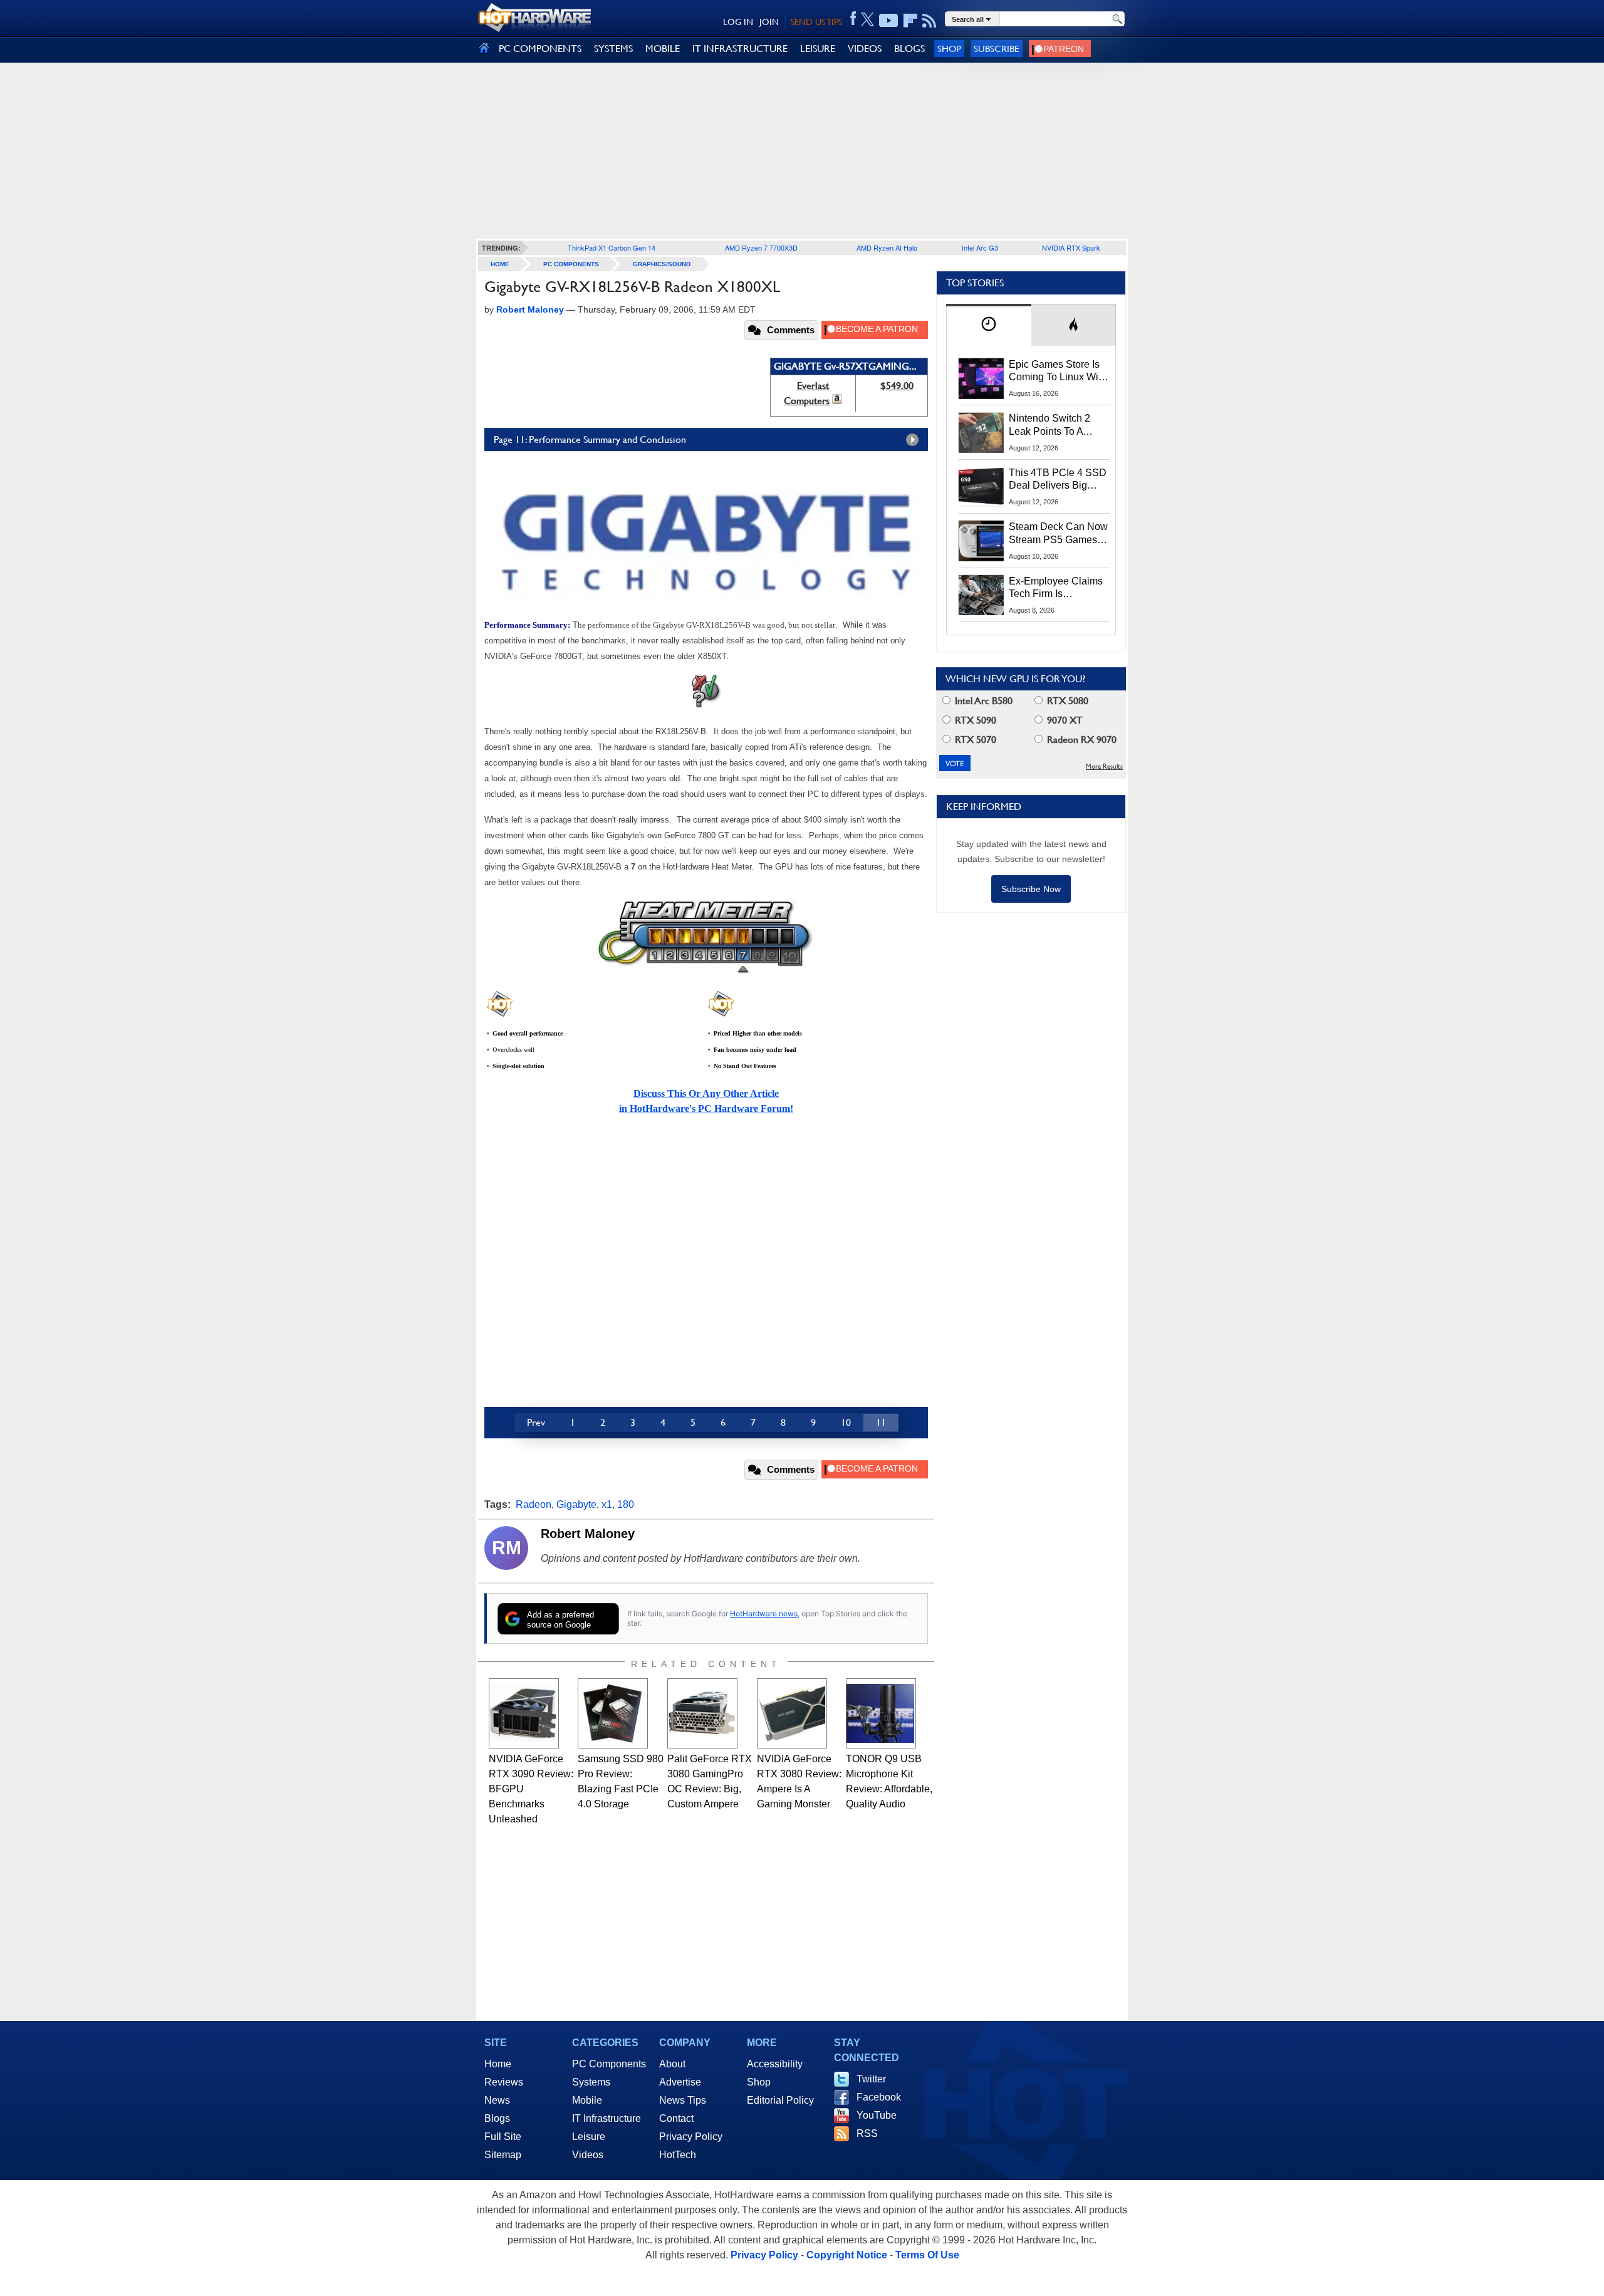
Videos (588, 2155)
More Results (1104, 766)
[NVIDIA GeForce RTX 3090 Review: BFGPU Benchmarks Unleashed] (524, 1713)
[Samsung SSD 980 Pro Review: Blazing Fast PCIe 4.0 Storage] (613, 1713)
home (500, 264)
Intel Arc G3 (980, 247)
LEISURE (818, 49)
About (672, 2064)
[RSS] (930, 21)
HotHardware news (764, 1613)
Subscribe (997, 49)
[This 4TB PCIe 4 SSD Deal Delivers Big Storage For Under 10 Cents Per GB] (981, 487)
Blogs (497, 2118)
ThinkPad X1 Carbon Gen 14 (612, 247)
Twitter (871, 2079)
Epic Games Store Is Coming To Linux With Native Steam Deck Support (1058, 371)
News (497, 2100)
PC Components (571, 264)
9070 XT (1064, 720)
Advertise (680, 2082)
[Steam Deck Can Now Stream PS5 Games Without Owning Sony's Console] (981, 541)
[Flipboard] (910, 21)
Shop (949, 49)
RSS (867, 2133)
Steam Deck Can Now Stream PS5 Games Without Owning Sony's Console (1058, 534)
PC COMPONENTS (540, 49)
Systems (591, 2082)
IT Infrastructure (607, 2118)
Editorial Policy (780, 2100)
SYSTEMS (613, 49)
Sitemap (503, 2155)
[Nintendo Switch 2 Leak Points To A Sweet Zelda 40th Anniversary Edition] (981, 432)
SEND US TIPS (816, 22)
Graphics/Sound (662, 264)
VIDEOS (865, 49)
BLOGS (909, 49)
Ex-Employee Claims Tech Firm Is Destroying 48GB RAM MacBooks (1056, 588)
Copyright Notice (847, 2255)
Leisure (589, 2137)
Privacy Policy (691, 2137)
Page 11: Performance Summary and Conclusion (590, 439)
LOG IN (738, 22)
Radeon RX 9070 (1081, 740)
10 (846, 1422)
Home (498, 2064)
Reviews (504, 2082)
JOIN (769, 22)
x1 (607, 1504)
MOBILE (663, 49)
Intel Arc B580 (982, 701)
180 (626, 1504)
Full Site (503, 2137)
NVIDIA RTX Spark (1071, 247)
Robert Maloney (588, 1534)
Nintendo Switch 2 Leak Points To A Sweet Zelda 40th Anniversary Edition (1052, 425)
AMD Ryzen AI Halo (887, 247)
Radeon (534, 1504)
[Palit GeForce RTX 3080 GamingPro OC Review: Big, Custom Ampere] (702, 1713)
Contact (676, 2118)
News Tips (683, 2100)
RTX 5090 (974, 720)
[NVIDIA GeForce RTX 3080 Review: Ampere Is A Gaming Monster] (792, 1713)
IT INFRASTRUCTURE (740, 49)
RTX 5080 (1066, 701)
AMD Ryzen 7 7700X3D (761, 247)
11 (881, 1422)
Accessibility (775, 2064)
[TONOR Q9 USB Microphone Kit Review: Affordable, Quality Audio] (881, 1713)
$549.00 (897, 386)
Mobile (587, 2100)
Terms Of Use (927, 2255)
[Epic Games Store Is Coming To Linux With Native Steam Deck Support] (981, 378)
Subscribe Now (1031, 889)
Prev (536, 1422)
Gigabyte (576, 1504)
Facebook (879, 2097)
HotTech (678, 2155)
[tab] (989, 325)
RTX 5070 (974, 740)
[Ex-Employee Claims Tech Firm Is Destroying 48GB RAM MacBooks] (981, 595)
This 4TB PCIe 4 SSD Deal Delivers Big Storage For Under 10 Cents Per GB (1058, 480)
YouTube (877, 2115)
